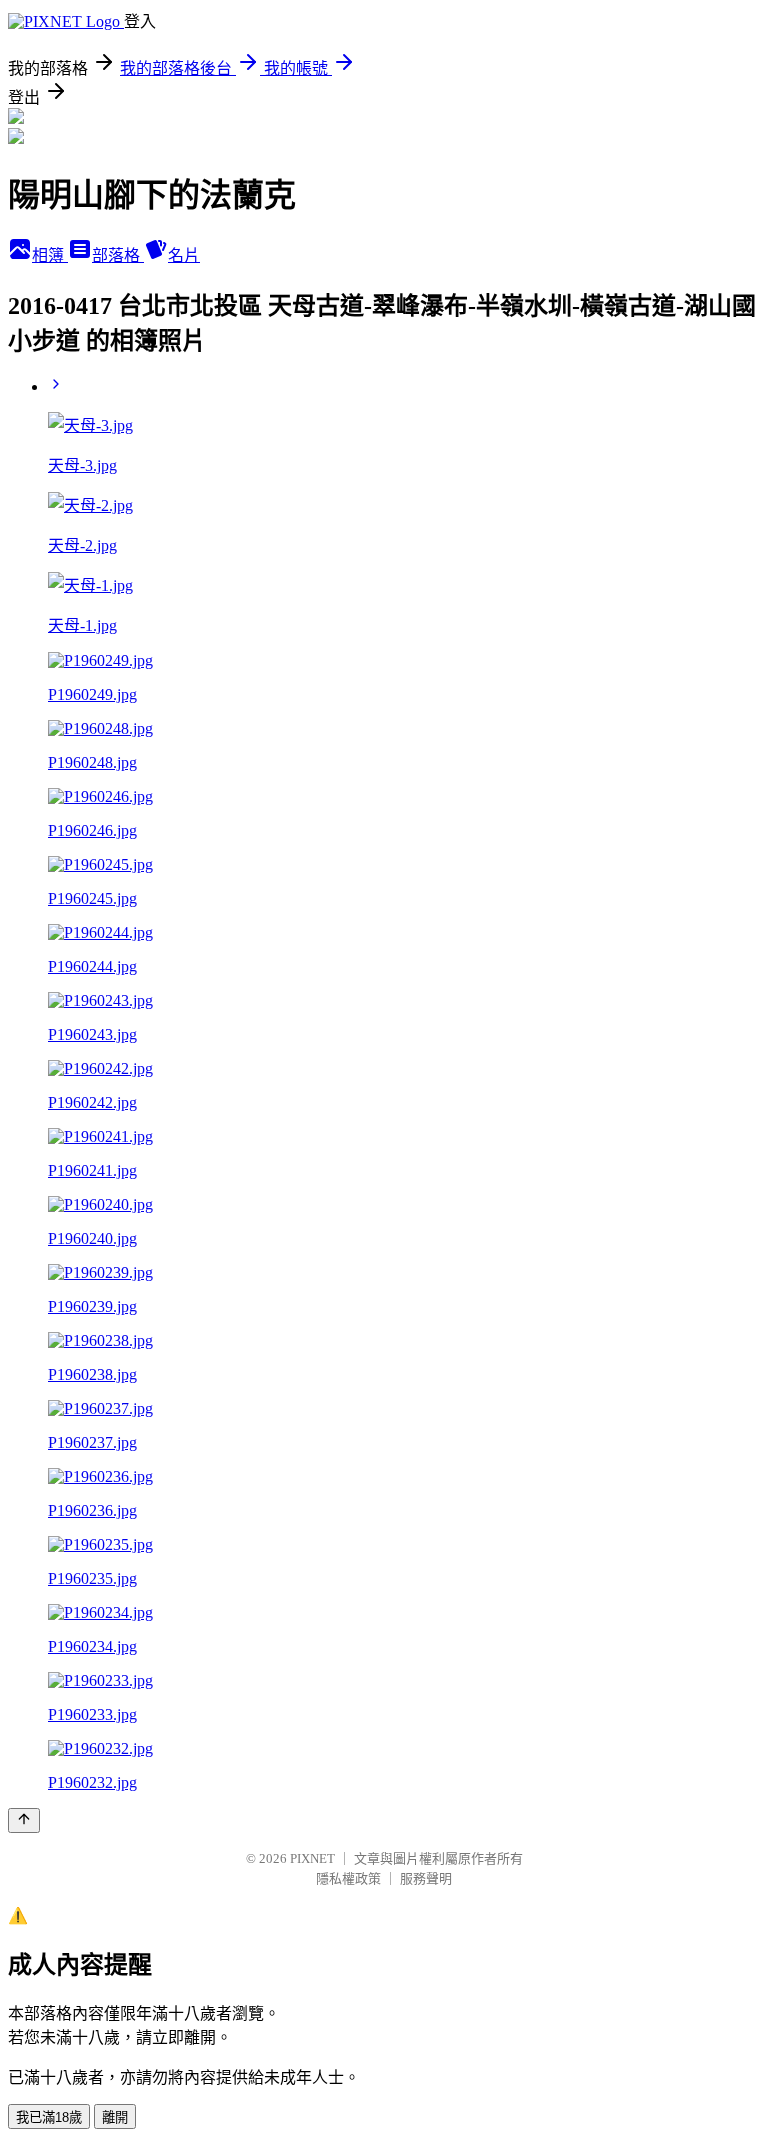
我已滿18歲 (49, 2117)
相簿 (50, 255)
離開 (115, 2117)
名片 (184, 255)
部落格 (118, 255)
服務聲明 (426, 1878)
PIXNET (312, 1858)
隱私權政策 (348, 1878)
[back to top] (24, 1820)
